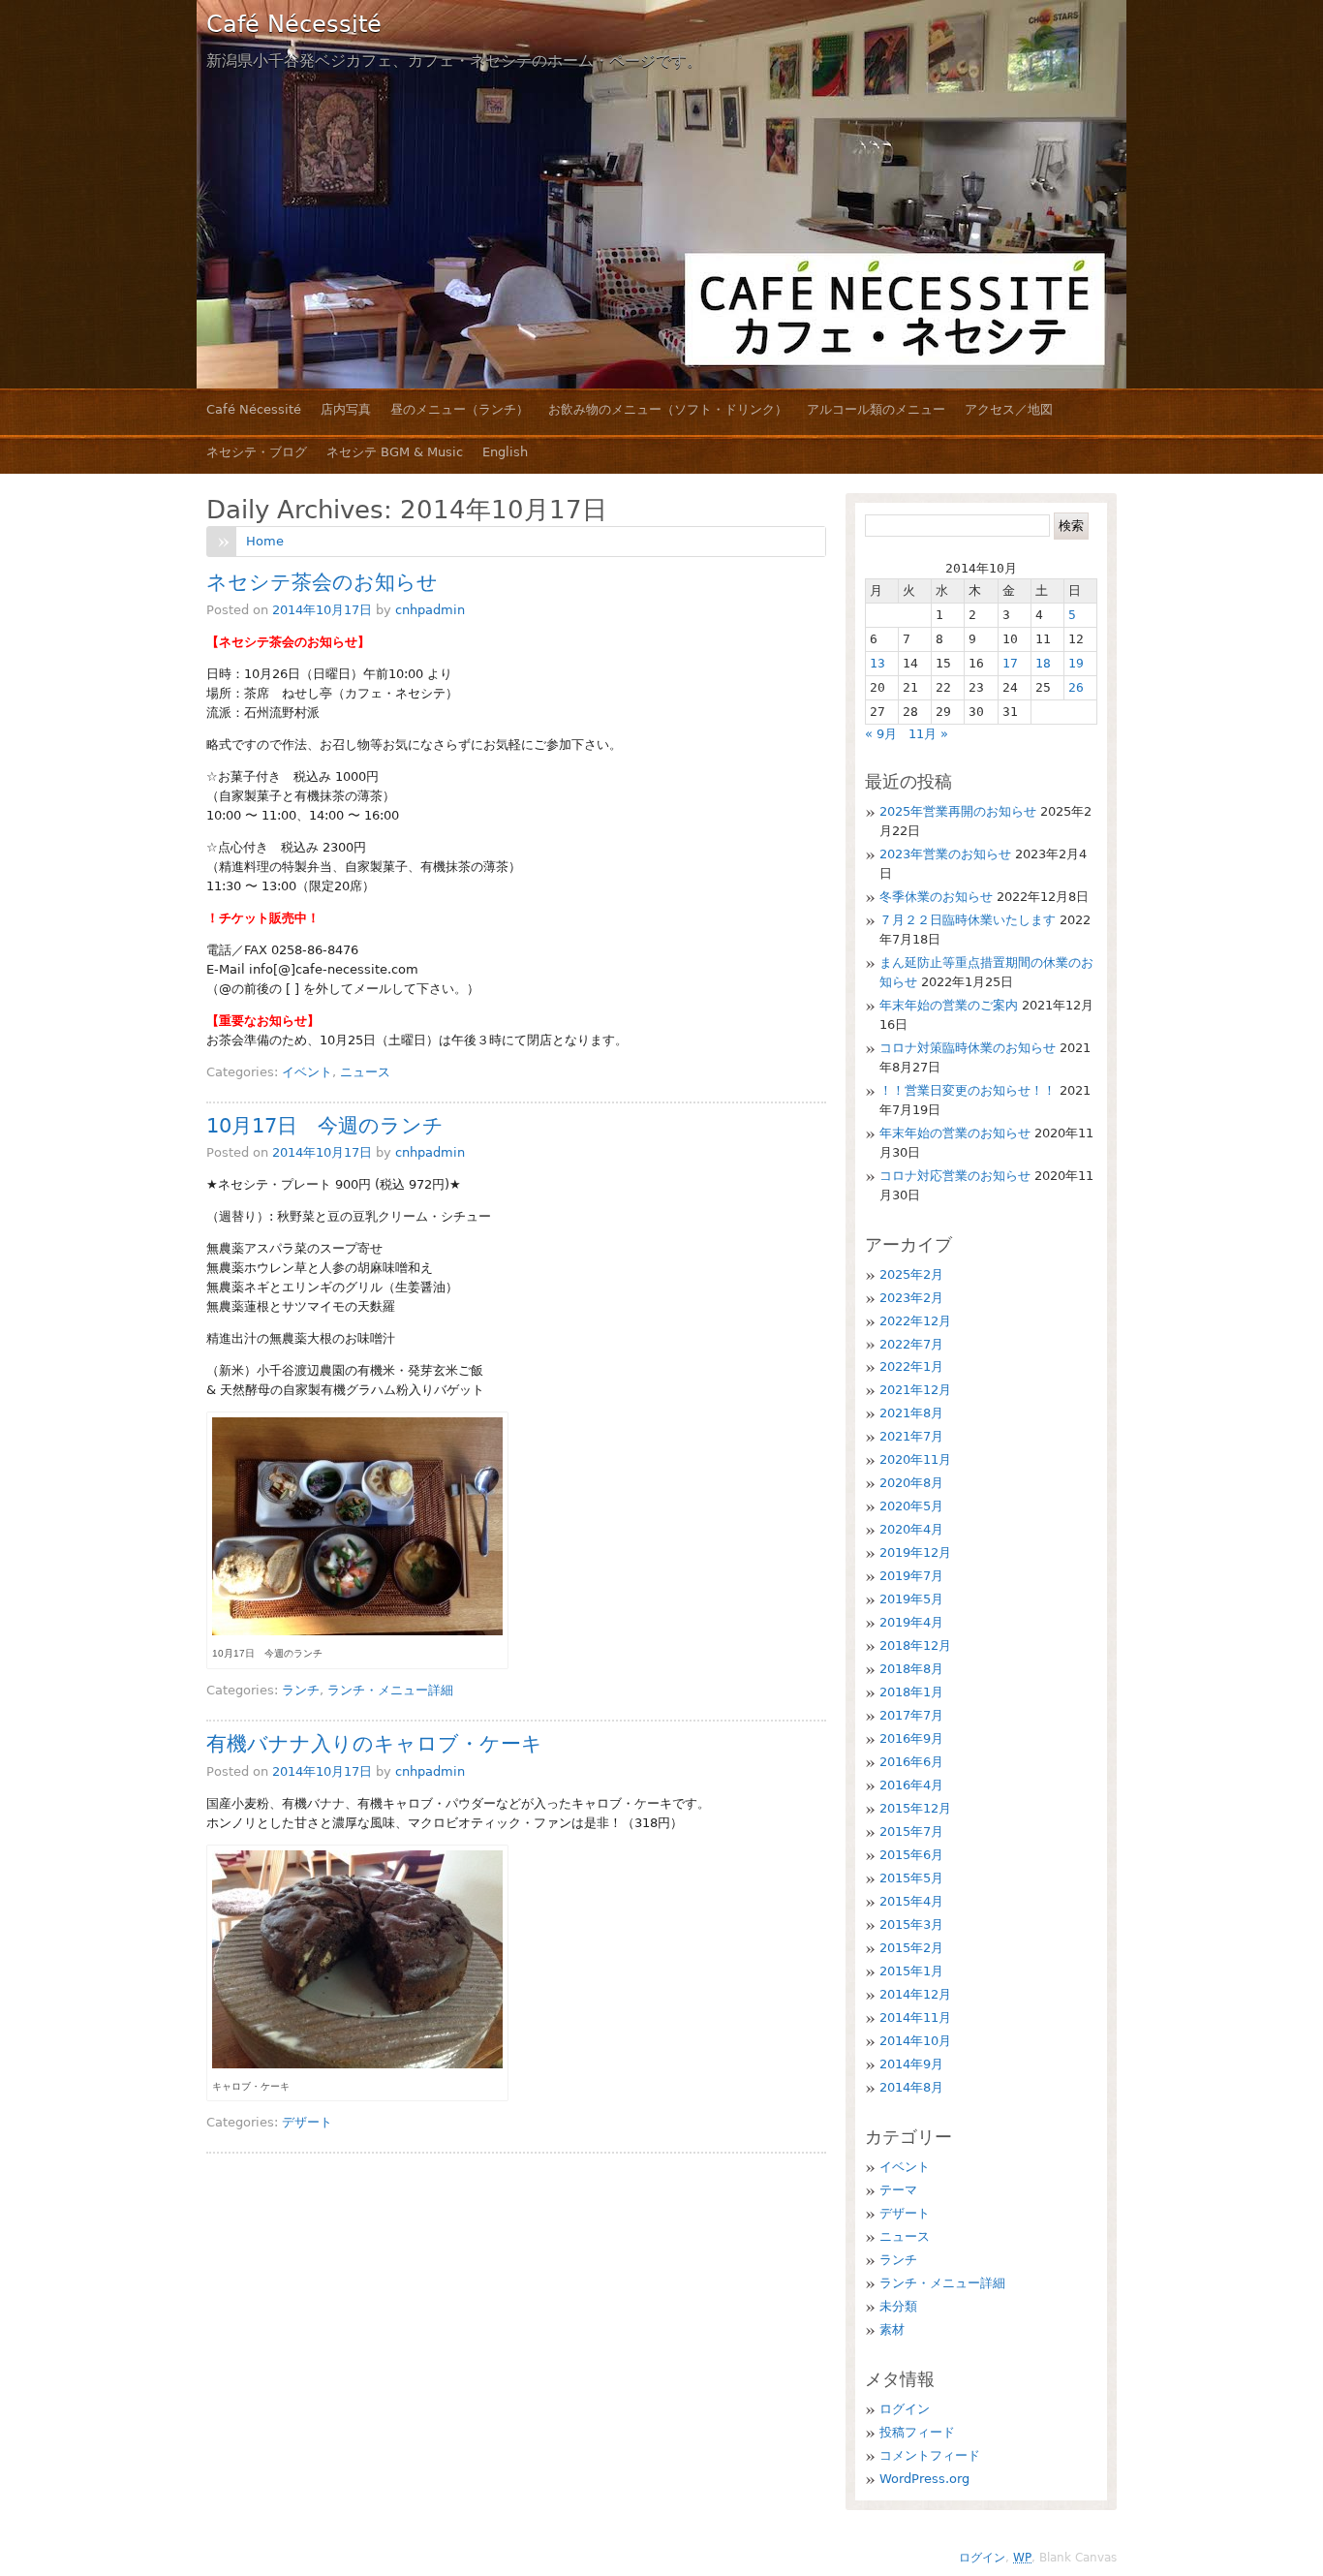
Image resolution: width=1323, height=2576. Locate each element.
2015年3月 (911, 1924)
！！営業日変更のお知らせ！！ (968, 1090)
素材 (892, 2329)
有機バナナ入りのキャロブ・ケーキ (374, 1744)
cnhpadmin (430, 610)
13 (877, 663)
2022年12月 (915, 1321)
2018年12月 (915, 1645)
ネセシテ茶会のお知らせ (322, 582)
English (505, 452)
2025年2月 (911, 1274)
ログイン (905, 2409)
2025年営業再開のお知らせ (958, 811)
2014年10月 (915, 2041)
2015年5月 (911, 1878)
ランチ (301, 1690)
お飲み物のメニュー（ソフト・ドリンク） (668, 409)
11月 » (928, 734)
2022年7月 (911, 1344)
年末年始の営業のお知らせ (955, 1133)
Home (265, 541)
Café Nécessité (294, 24)
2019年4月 (911, 1622)
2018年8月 (911, 1669)
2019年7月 (911, 1576)
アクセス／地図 (1009, 409)
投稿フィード (917, 2432)
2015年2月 (911, 1948)
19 (1076, 663)
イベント (307, 1072)
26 (1076, 687)
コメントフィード (930, 2455)
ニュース (365, 1072)
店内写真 (346, 409)
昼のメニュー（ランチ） (460, 409)
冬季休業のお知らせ (936, 897)
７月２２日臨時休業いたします (968, 920)
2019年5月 (911, 1599)
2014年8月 (911, 2087)
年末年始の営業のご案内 (949, 1005)
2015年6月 (911, 1855)
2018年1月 (911, 1692)
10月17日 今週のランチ (325, 1126)
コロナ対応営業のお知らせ (955, 1176)
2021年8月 (911, 1413)
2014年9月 (911, 2064)
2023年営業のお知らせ (945, 854)
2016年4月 (911, 1785)
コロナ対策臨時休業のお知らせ (968, 1048)
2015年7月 (911, 1831)
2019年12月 (915, 1552)
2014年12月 (915, 1994)
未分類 (898, 2306)
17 (1010, 663)
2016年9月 (911, 1738)
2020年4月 (911, 1529)
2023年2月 (911, 1298)
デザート (307, 2122)
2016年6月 (911, 1762)
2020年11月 (915, 1459)
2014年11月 (915, 2017)
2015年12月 (915, 1808)
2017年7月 (911, 1715)
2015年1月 (911, 1971)
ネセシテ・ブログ (257, 452)
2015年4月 (911, 1901)
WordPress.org (924, 2479)
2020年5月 (911, 1506)
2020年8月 (911, 1483)
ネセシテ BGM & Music (395, 452)
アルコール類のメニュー (876, 409)
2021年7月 (911, 1436)
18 (1043, 663)
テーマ (898, 2190)
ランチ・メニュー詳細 (390, 1690)
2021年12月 (915, 1390)
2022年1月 (911, 1366)
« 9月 (881, 734)
